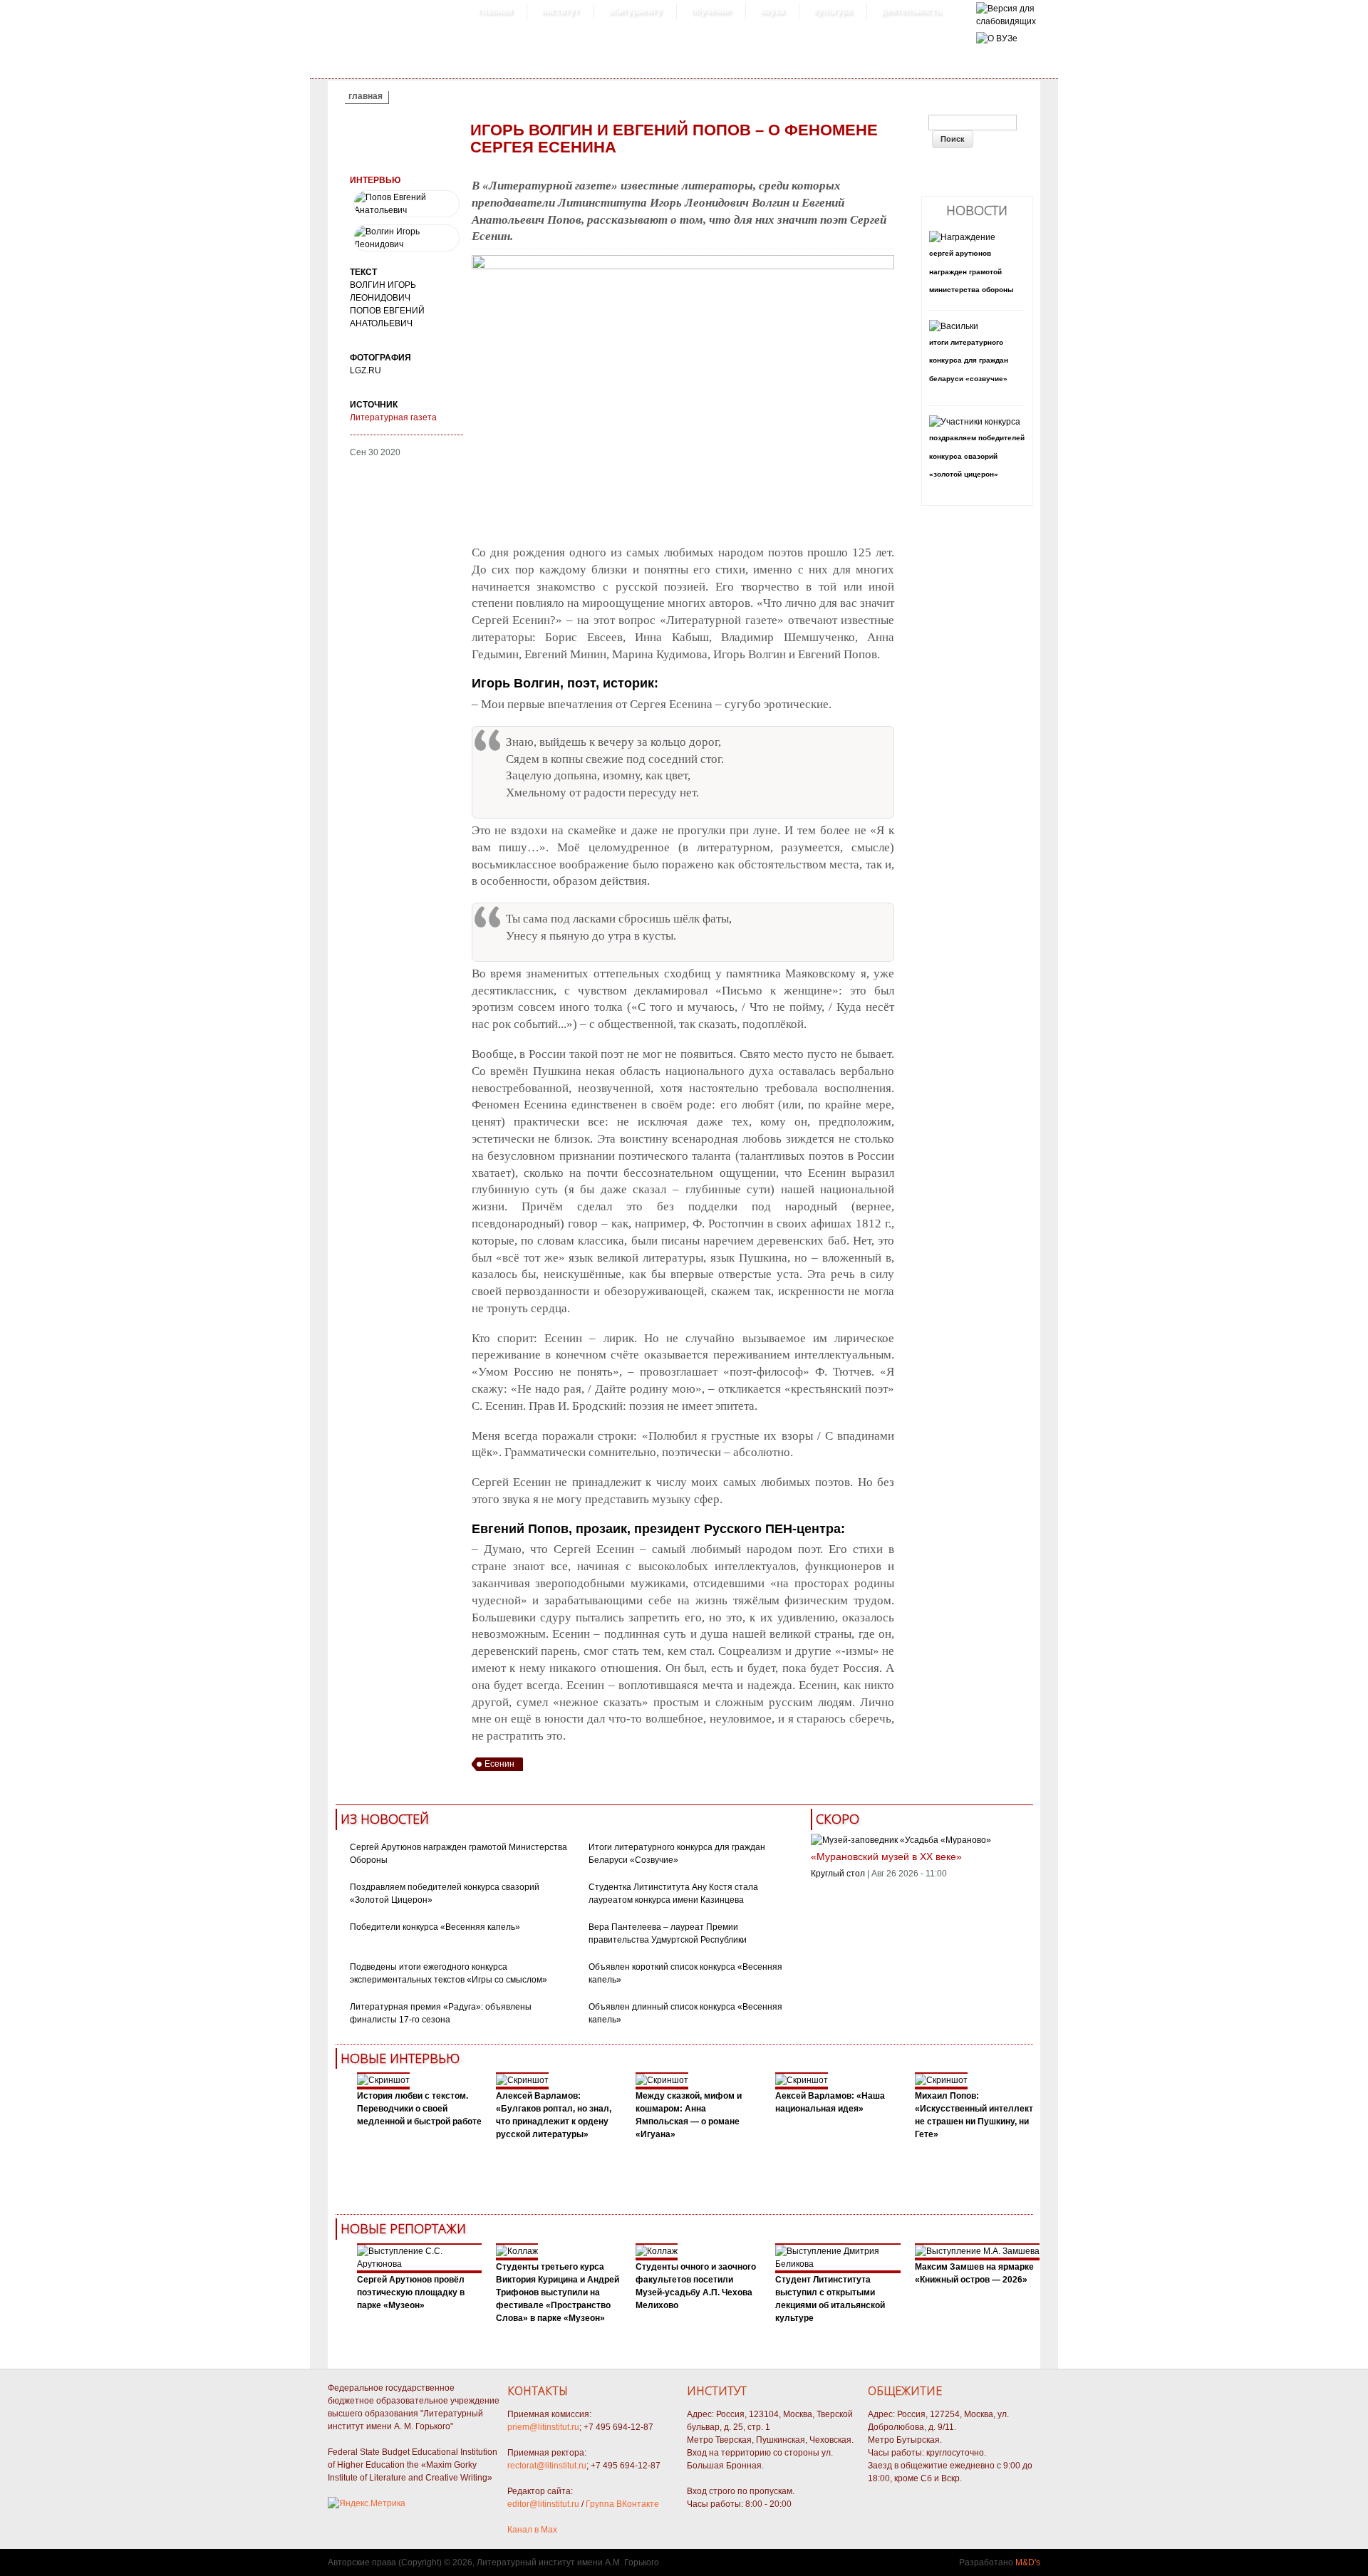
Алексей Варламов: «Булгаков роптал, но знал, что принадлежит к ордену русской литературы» (554, 2115)
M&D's (1028, 2562)
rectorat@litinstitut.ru (547, 2466)
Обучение (711, 11)
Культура (833, 11)
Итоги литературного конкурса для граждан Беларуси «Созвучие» (969, 360)
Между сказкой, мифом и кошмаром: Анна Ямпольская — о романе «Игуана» (689, 2115)
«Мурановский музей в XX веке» (886, 1856)
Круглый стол (838, 1874)
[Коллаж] (517, 2251)
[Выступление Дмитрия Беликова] (838, 2264)
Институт (560, 11)
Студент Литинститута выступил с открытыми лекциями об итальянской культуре (830, 2299)
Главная (495, 11)
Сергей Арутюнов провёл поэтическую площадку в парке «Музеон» (411, 2292)
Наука (772, 11)
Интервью (375, 180)
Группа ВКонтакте (622, 2504)
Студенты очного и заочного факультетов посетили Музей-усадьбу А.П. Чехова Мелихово (696, 2286)
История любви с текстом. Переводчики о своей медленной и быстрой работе (419, 2109)
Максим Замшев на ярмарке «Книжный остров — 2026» (974, 2273)
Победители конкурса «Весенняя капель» (435, 1927)
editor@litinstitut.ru (543, 2504)
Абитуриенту (635, 11)
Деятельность (911, 11)
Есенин (499, 1764)
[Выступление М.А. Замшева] (977, 2251)
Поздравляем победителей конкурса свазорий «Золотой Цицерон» (977, 456)
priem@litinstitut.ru (543, 2427)
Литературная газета (393, 417)
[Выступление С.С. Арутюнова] (420, 2264)
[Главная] (1006, 21)
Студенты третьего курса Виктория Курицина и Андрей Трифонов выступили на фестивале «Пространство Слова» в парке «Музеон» (558, 2292)
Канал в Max (532, 2530)
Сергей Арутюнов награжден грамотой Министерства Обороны (971, 271)
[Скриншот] (383, 2080)
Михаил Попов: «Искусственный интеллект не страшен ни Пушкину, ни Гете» (974, 2115)
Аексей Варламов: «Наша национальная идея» (830, 2102)
